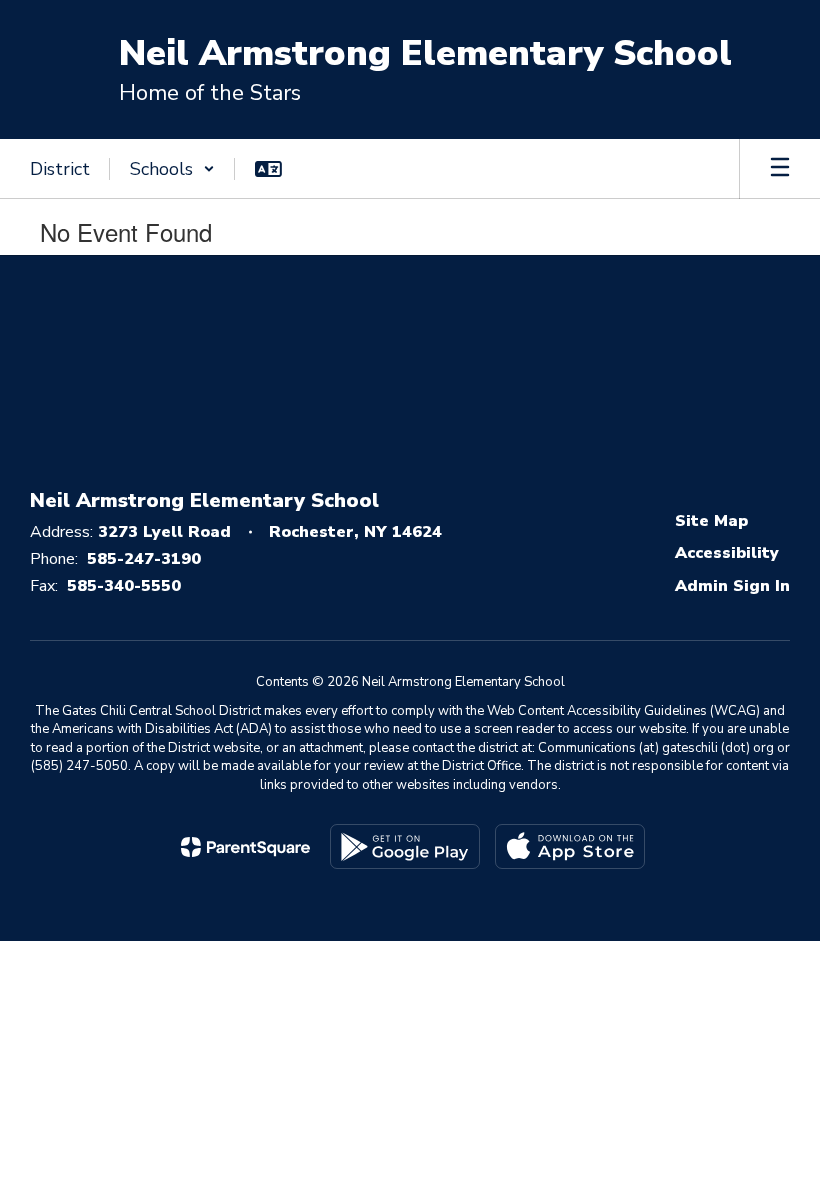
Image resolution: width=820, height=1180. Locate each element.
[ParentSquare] (245, 847)
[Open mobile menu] (780, 169)
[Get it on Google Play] (405, 846)
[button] (172, 169)
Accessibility (727, 553)
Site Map (711, 521)
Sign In (761, 586)
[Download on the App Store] (570, 846)
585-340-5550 (124, 586)
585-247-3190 (144, 559)
